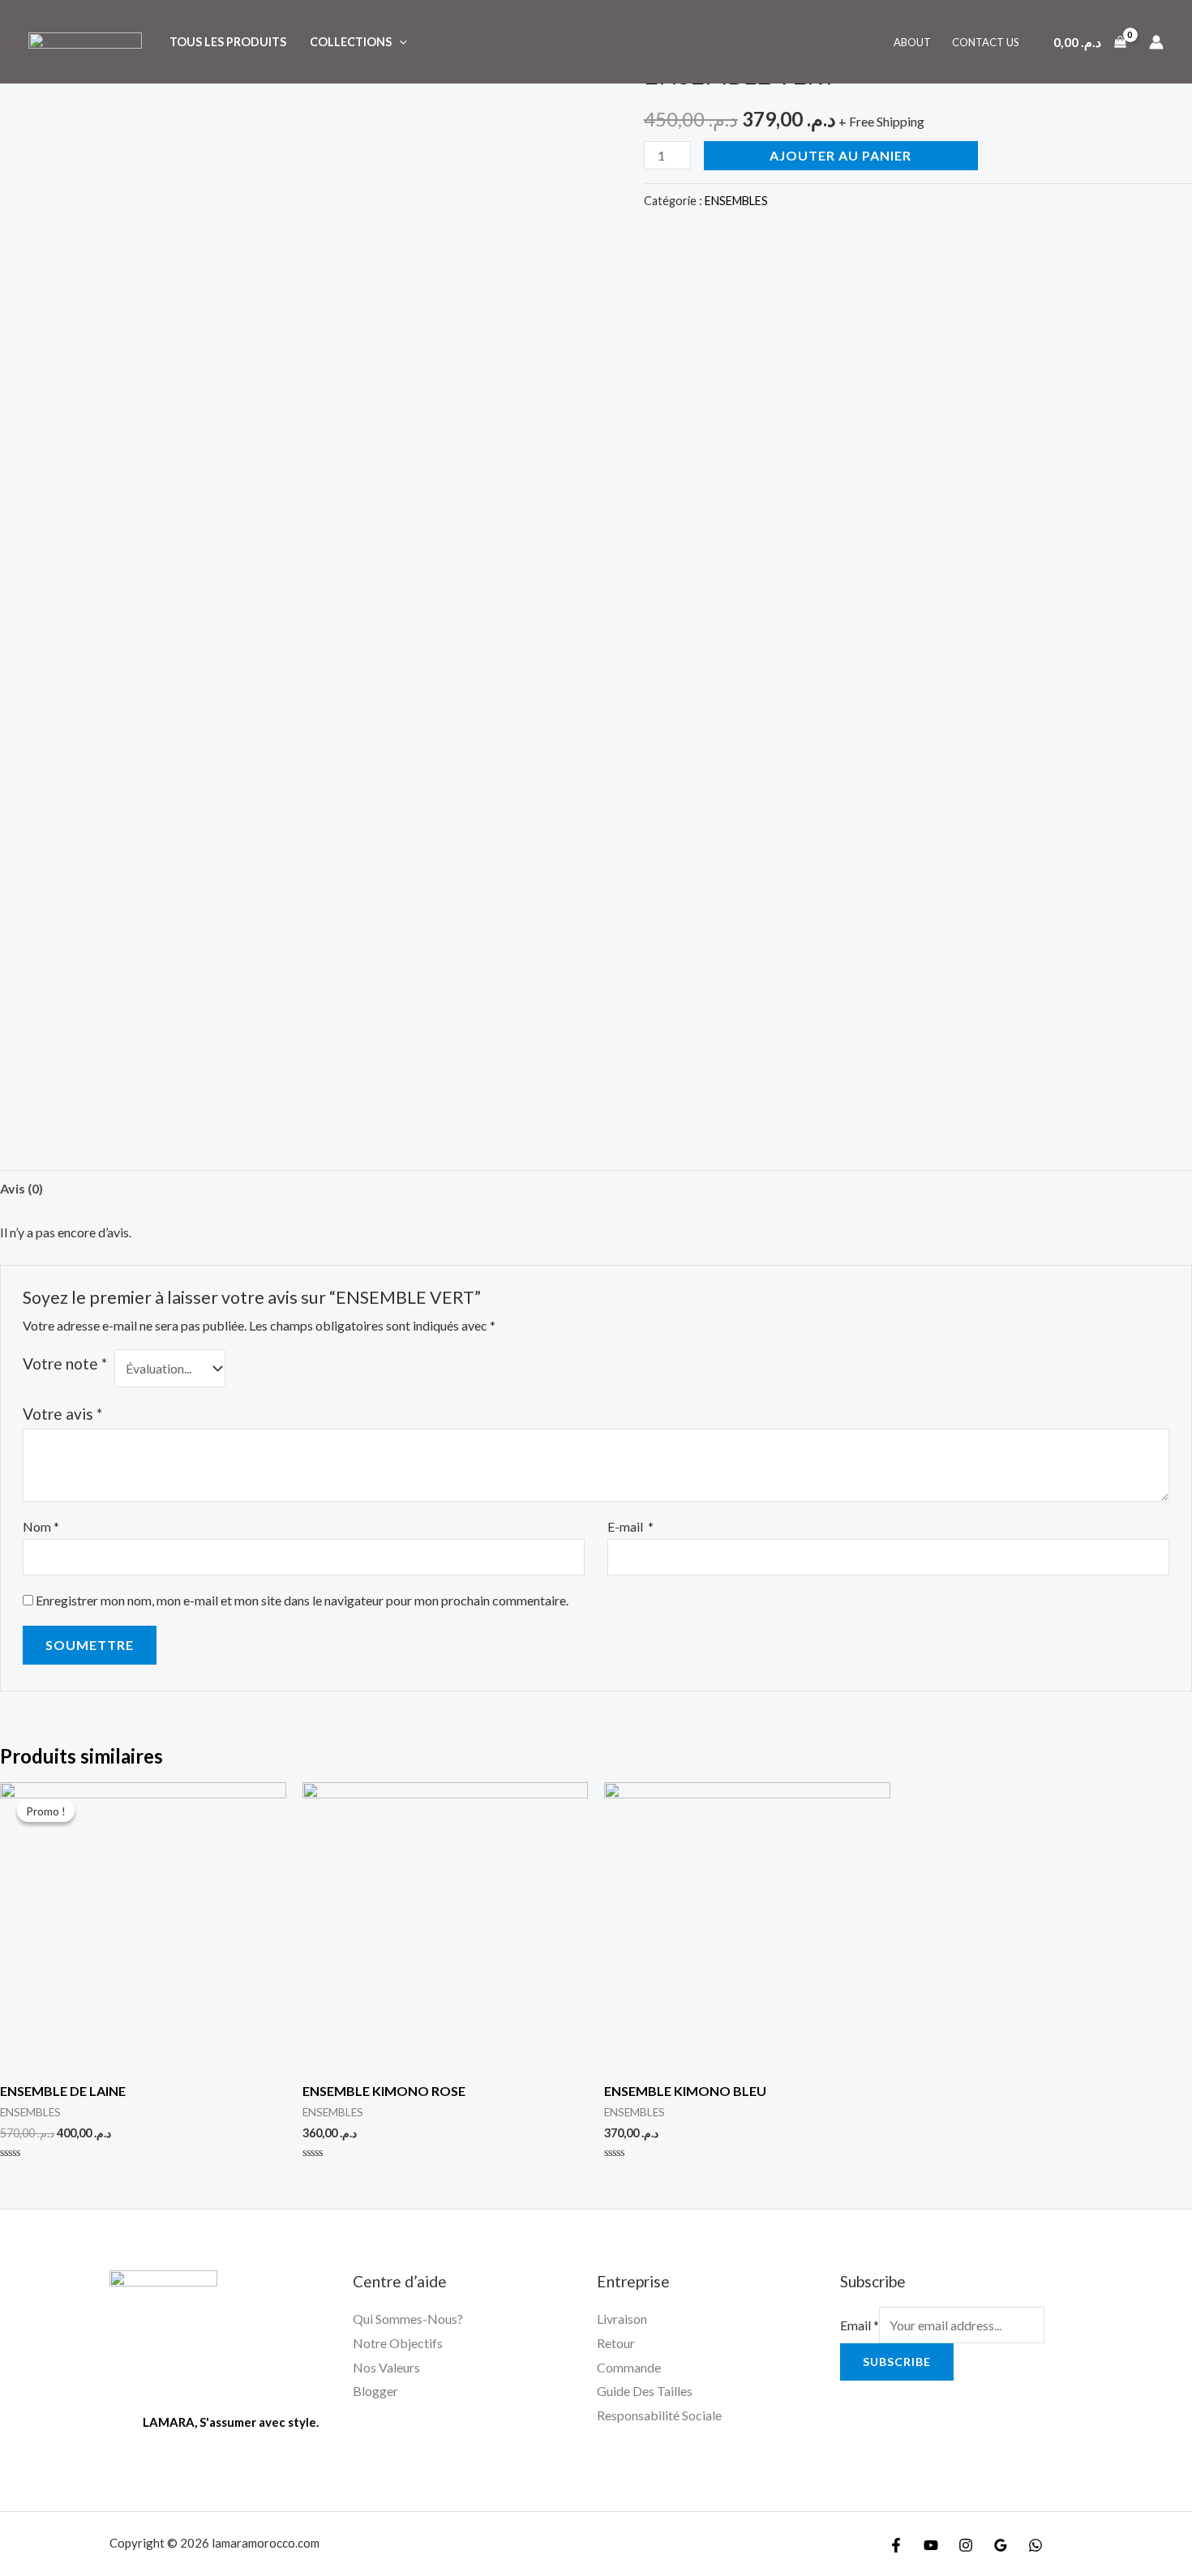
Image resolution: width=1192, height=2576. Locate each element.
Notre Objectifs (398, 2343)
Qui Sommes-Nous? (408, 2319)
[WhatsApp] (1035, 2545)
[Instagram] (966, 2545)
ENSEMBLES (736, 201)
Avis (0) (21, 1188)
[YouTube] (931, 2545)
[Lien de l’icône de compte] (1156, 42)
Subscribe (897, 2362)
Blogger (375, 2391)
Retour (616, 2343)
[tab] (21, 1189)
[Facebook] (896, 2545)
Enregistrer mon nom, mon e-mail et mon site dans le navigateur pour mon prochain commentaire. (302, 1600)
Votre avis (62, 1414)
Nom (41, 1526)
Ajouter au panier (840, 155)
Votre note (65, 1363)
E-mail (630, 1526)
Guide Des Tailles (645, 2391)
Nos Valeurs (386, 2367)
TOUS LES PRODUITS (228, 42)
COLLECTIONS (351, 42)
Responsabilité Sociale (659, 2415)
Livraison (622, 2319)
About (912, 42)
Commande (629, 2367)
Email (860, 2325)
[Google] (1001, 2545)
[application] (399, 42)
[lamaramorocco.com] (85, 40)
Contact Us (986, 42)
